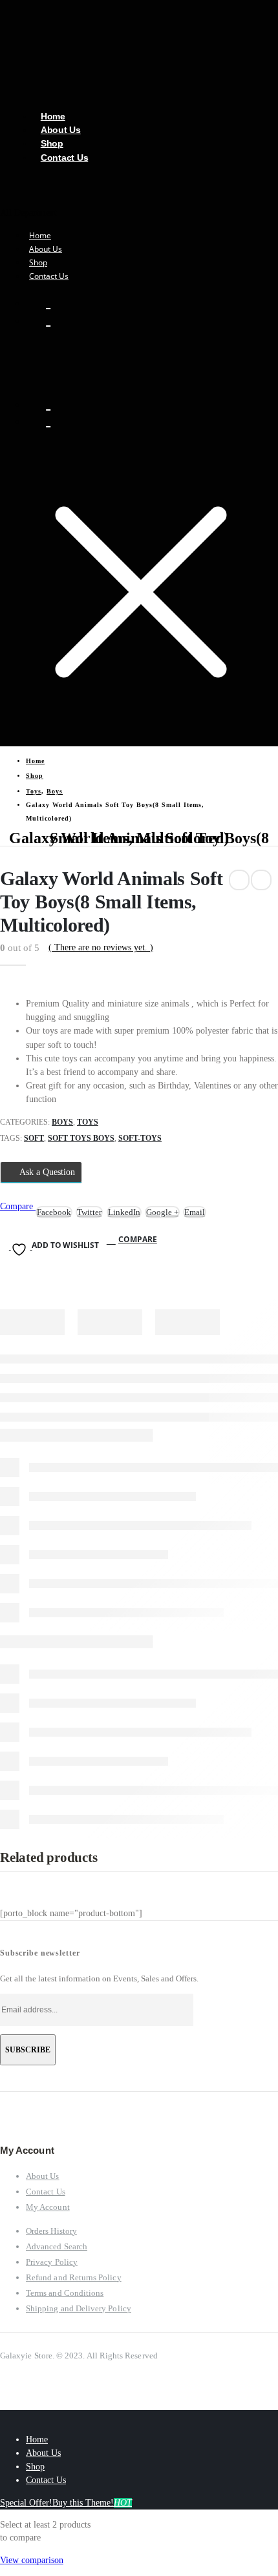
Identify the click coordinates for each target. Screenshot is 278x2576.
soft (34, 1138)
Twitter (89, 1212)
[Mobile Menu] (4, 377)
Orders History (51, 2231)
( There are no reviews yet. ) (101, 947)
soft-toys (140, 1138)
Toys (88, 1122)
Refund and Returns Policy (74, 2277)
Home (40, 235)
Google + (162, 1212)
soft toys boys (81, 1138)
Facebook (54, 1212)
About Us (46, 249)
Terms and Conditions (65, 2293)
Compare (138, 1239)
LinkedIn (124, 1212)
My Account (48, 2207)
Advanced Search (57, 2246)
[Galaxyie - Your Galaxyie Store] (75, 62)
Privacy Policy (52, 2262)
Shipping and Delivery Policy (79, 2308)
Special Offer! (26, 2503)
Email (195, 1212)
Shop (38, 262)
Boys (62, 1122)
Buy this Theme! (92, 2503)
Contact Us (65, 158)
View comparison (32, 2560)
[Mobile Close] (4, 2417)
